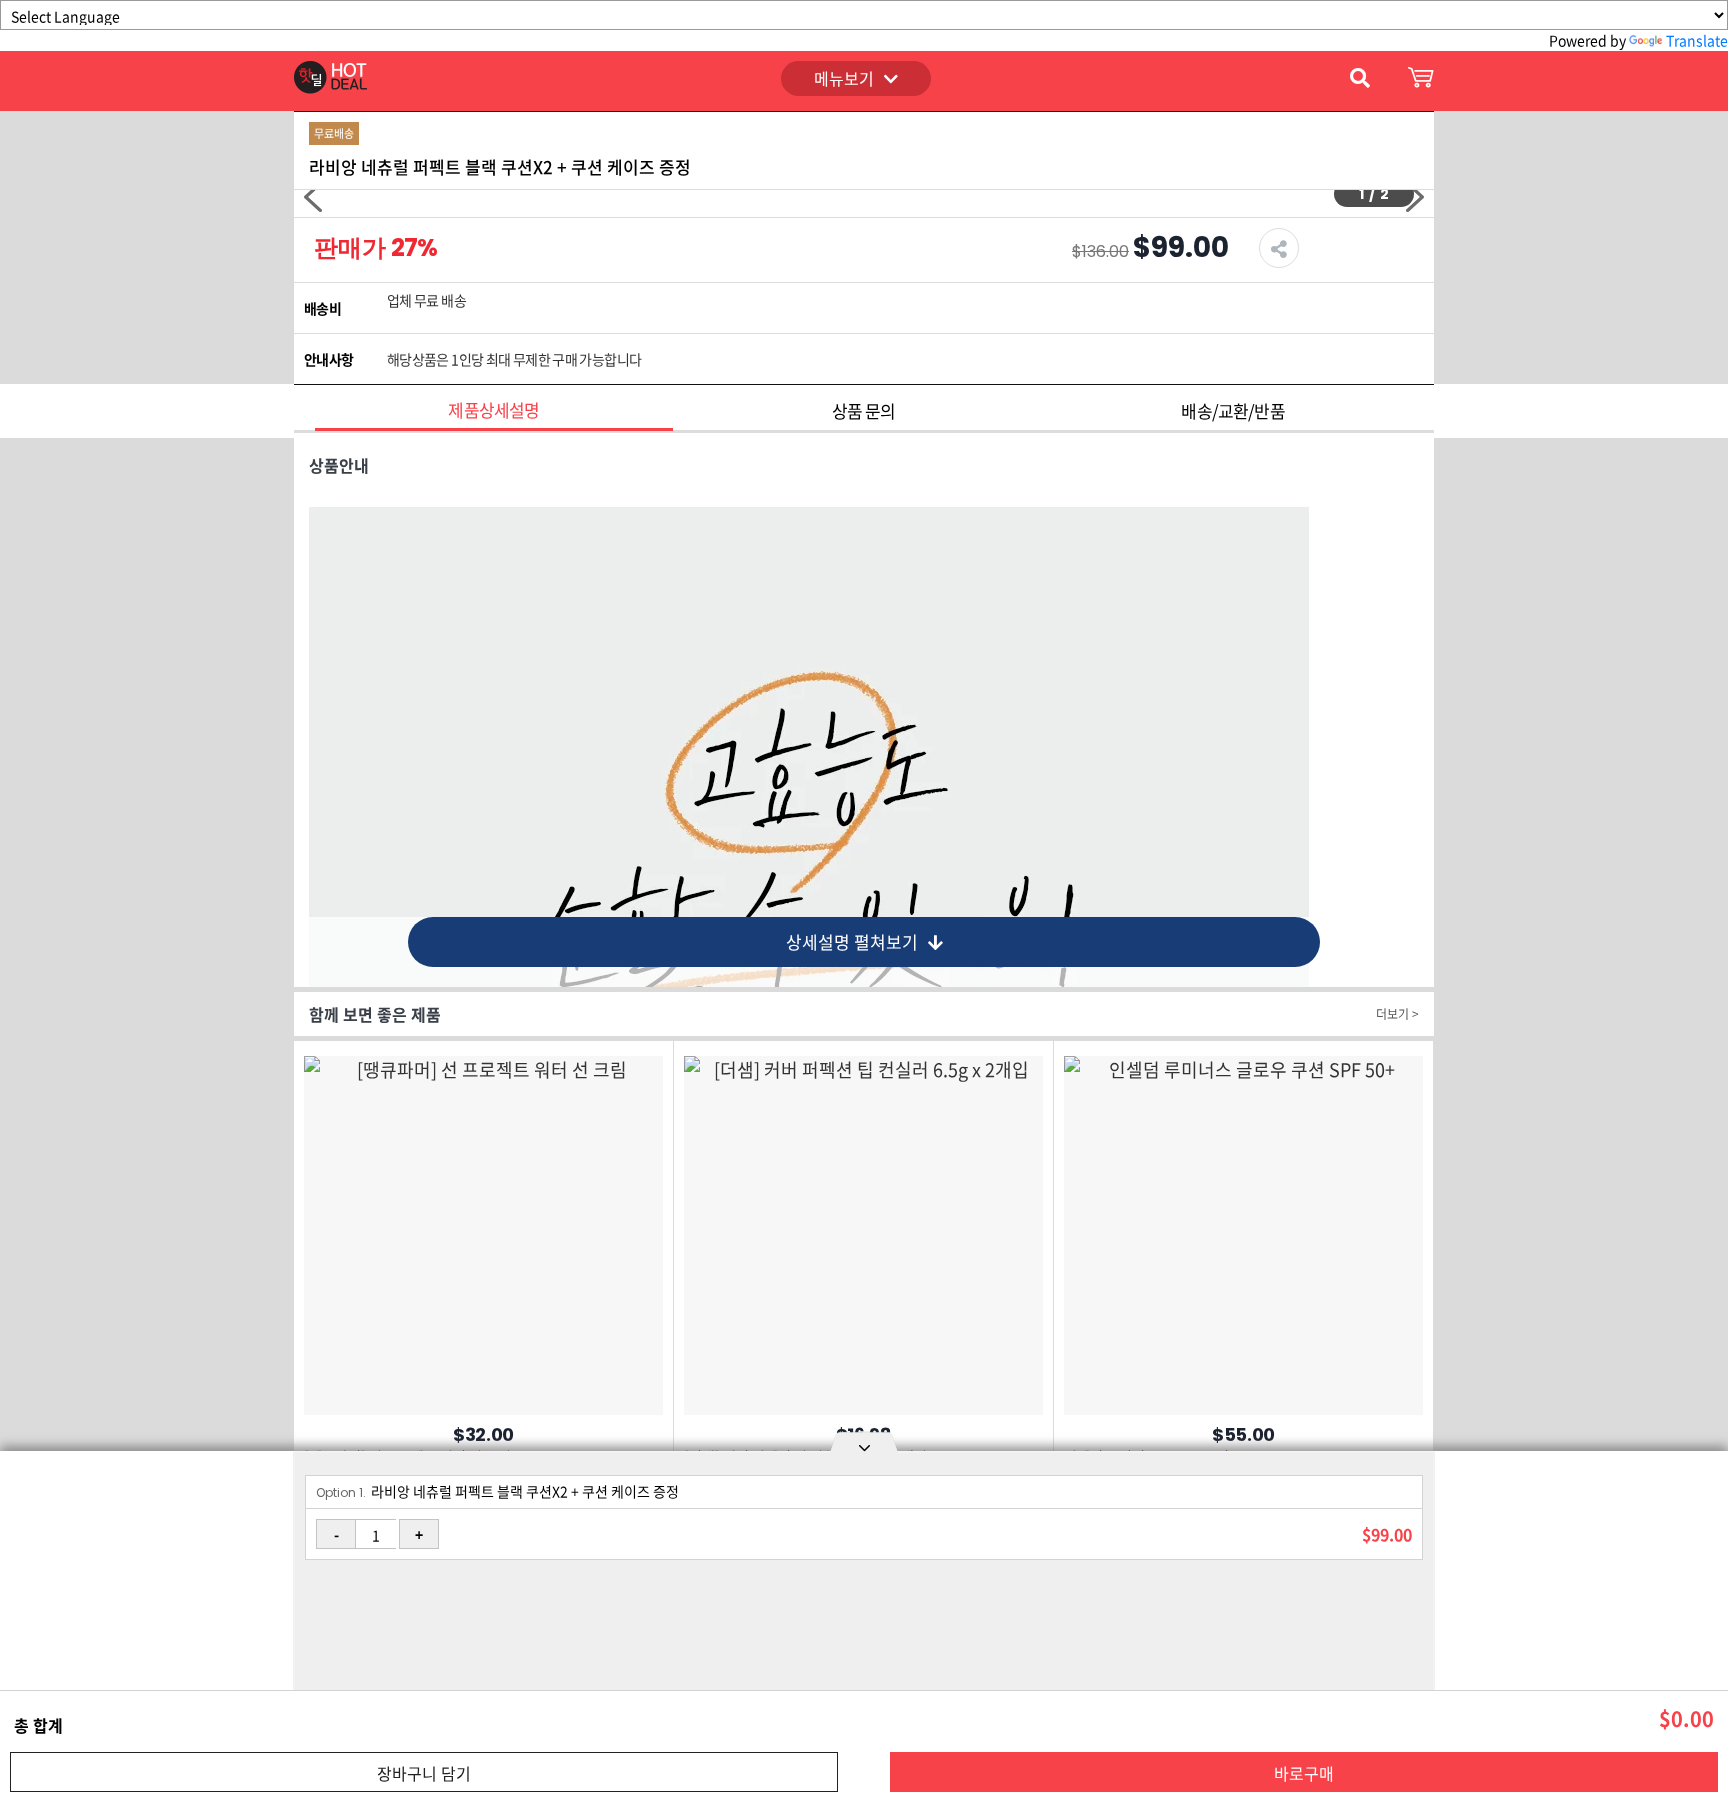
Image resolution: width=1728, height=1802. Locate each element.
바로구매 (1304, 1773)
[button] (313, 197)
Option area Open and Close (864, 1445)
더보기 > (1397, 1014)
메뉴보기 (844, 78)
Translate (1697, 40)
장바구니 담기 (424, 1773)
